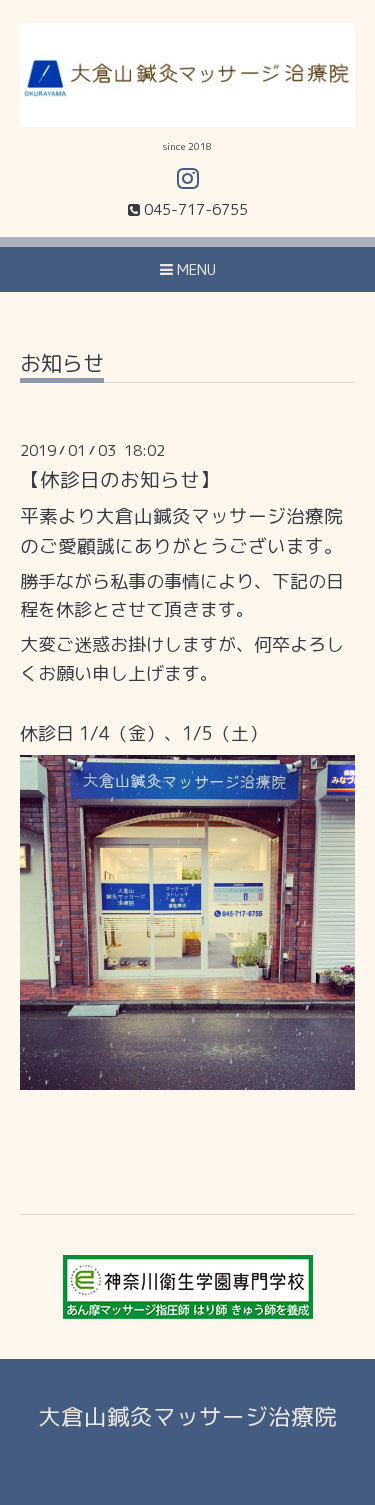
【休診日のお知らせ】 (120, 479)
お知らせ (62, 365)
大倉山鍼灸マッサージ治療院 (187, 1416)
